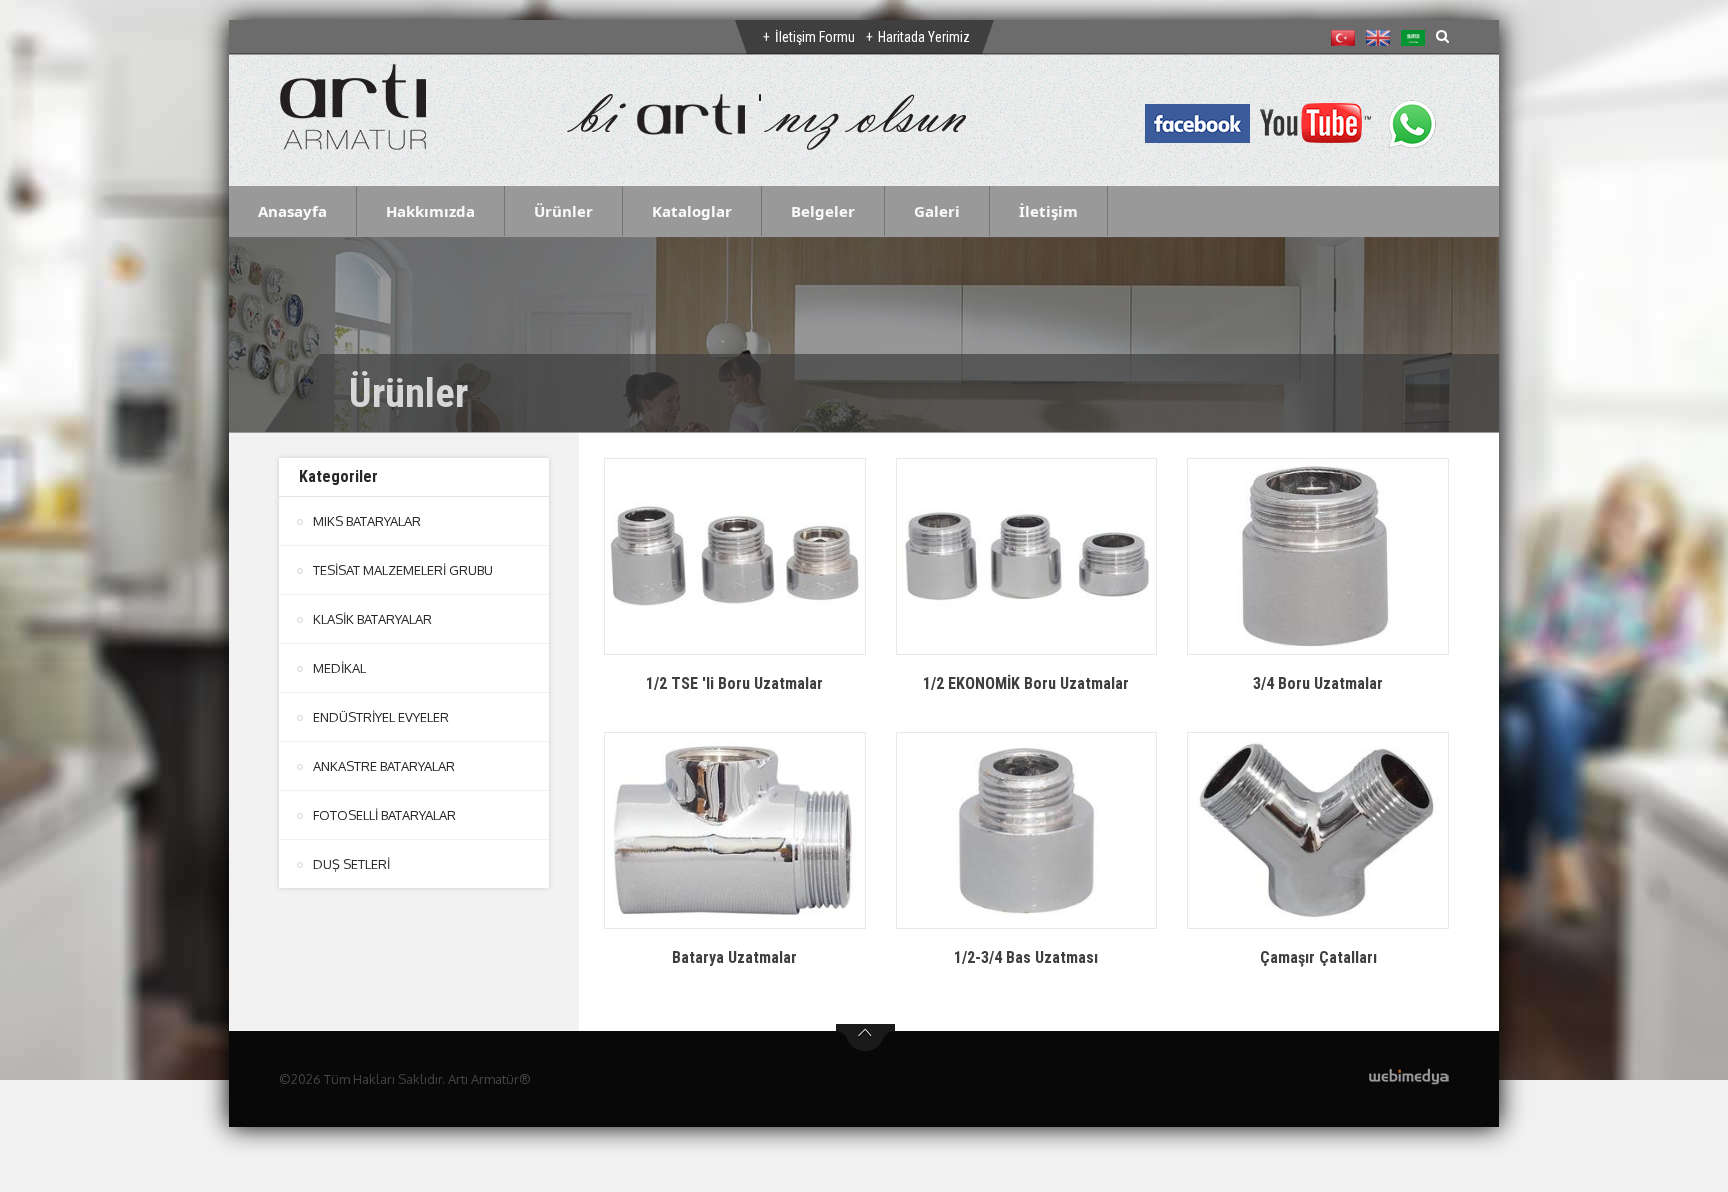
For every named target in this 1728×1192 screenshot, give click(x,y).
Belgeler (823, 211)
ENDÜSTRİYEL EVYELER (381, 717)
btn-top (865, 1038)
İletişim (1048, 211)
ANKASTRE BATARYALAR (384, 766)
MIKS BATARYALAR (367, 521)
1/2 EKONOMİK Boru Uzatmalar (1026, 683)
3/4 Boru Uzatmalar (1318, 683)
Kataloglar (692, 211)
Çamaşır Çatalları (1318, 957)
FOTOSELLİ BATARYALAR (384, 815)
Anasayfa (292, 211)
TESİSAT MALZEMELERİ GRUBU (403, 570)
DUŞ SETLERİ (351, 864)
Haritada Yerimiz (924, 37)
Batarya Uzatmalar (734, 957)
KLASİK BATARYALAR (372, 619)
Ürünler (563, 211)
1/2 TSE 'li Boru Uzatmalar (734, 683)
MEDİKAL (339, 668)
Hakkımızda (430, 211)
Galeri (937, 211)
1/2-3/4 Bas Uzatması (1026, 957)
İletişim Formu (815, 37)
